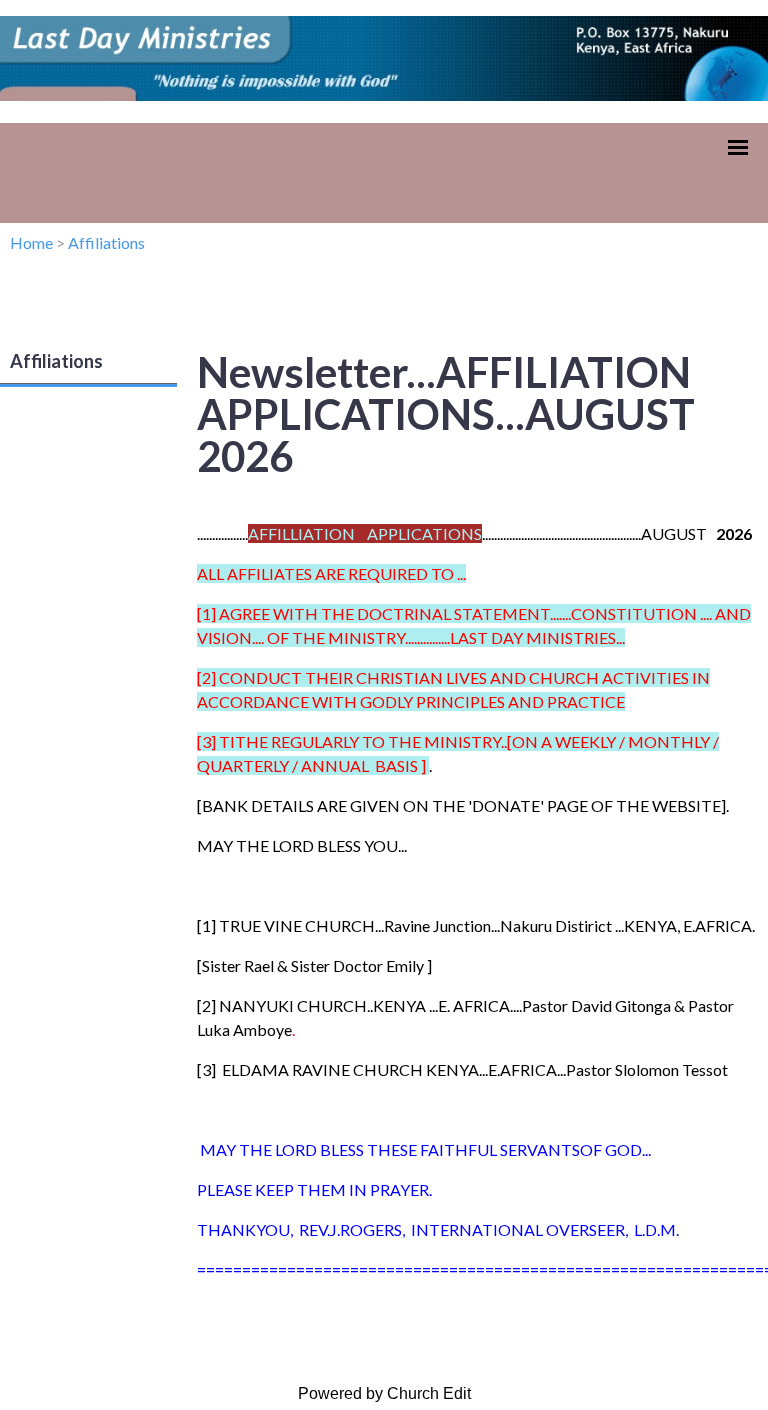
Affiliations (106, 242)
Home (31, 242)
